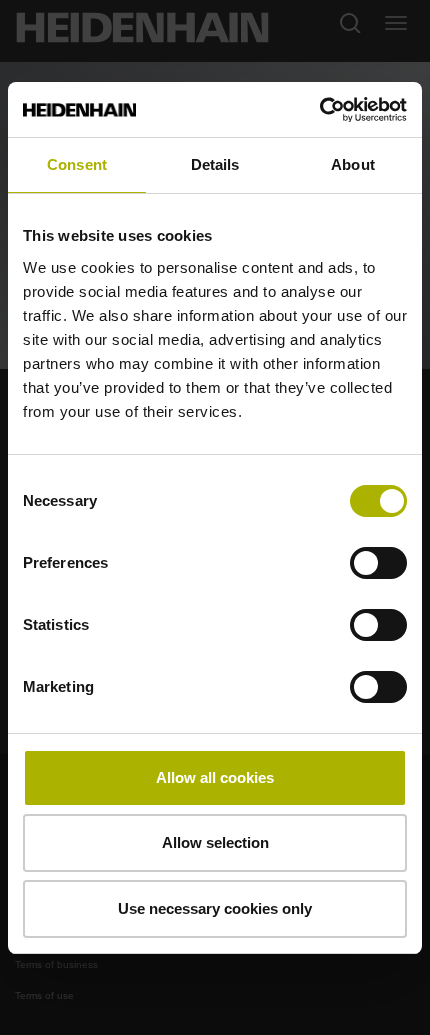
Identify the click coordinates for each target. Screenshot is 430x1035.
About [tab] (353, 164)
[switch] (378, 563)
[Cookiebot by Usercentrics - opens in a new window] (319, 110)
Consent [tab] (77, 164)
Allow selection (215, 842)
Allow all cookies (215, 777)
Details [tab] (215, 164)
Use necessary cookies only (215, 908)
